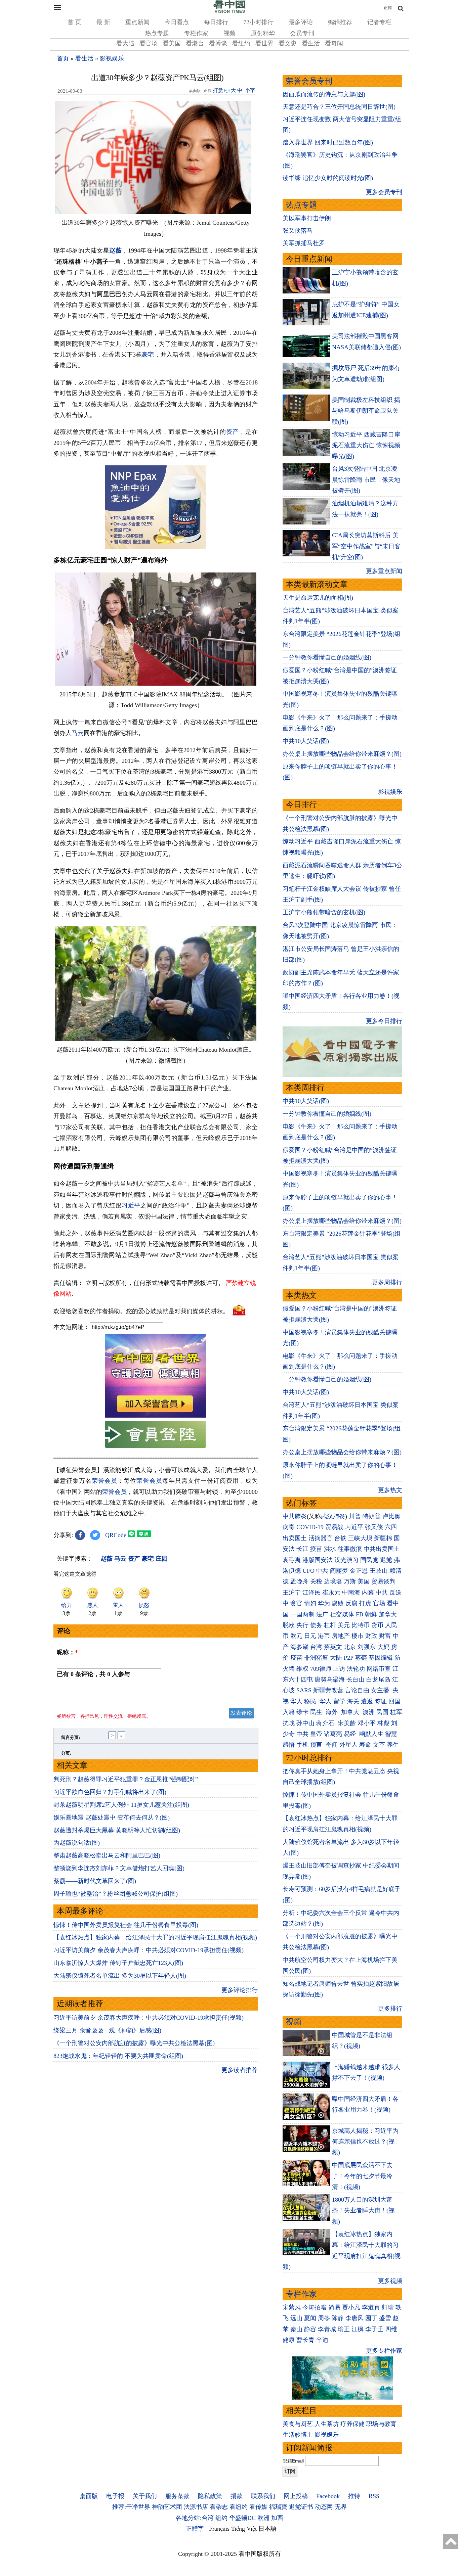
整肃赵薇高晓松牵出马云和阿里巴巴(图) (107, 1855)
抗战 (289, 1723)
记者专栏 (379, 22)
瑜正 (344, 2329)
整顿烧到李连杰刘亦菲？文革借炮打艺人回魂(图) (119, 1868)
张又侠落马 (298, 231)
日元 (310, 1636)
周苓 (324, 2318)
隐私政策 (210, 2496)
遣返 (367, 1701)
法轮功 (356, 1669)
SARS (304, 1690)
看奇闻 (334, 43)
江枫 (358, 2329)
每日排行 (216, 22)
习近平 (131, 1205)
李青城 (327, 2329)
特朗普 (372, 1516)
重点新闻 (137, 22)
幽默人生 (371, 1734)
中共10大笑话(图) (306, 741)
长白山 (356, 1680)
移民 (310, 1701)
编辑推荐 (340, 22)
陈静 (338, 2318)
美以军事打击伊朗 (307, 218)
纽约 (221, 2518)
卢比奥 (391, 1516)
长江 (302, 1549)
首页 (63, 58)
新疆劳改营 (328, 1690)
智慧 (391, 1734)
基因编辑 (381, 1658)
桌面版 (89, 2496)
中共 (322, 1571)
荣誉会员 (105, 1481)
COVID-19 (310, 1527)
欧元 (296, 1636)
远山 (296, 2318)
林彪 (383, 1723)
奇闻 (332, 1745)
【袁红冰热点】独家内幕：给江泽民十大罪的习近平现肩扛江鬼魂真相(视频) (155, 1937)
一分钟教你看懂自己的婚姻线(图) (327, 657)
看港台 (195, 43)
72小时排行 (258, 22)
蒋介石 (326, 1723)
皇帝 (316, 1734)
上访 (339, 1669)
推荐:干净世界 (131, 2507)
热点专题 (157, 33)
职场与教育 (381, 2424)
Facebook (328, 2496)
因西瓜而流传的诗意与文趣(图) (324, 94)
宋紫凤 (292, 2307)
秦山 (296, 2329)
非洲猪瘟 (316, 1658)
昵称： (67, 1652)
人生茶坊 (327, 2424)
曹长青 (305, 2340)
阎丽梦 (339, 1571)
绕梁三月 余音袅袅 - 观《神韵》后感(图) (107, 2030)
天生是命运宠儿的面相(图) (318, 598)
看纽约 (241, 43)
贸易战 (334, 1527)
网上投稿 (296, 2496)
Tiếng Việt (244, 2529)
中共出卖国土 (382, 1549)
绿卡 (302, 1712)
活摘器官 (321, 1538)
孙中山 (305, 1723)
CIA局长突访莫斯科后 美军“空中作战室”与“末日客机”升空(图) (366, 546)
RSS (374, 2496)
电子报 (115, 2496)
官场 (379, 1603)
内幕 (368, 1593)
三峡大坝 (360, 1538)
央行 (302, 1625)
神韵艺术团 (167, 2507)
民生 (317, 1712)
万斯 (350, 1581)
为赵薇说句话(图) (77, 1843)
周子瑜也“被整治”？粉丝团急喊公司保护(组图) (116, 1894)
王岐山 (379, 1571)
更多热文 (390, 1490)
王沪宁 (292, 1593)
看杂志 (219, 2507)
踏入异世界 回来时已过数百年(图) (328, 142)
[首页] (229, 11)
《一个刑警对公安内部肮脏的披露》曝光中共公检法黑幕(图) (134, 2043)
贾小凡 (351, 2307)
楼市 (358, 1636)
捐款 (237, 2496)
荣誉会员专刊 (309, 81)
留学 (339, 1701)
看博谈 (218, 43)
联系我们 (263, 2496)
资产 (233, 432)
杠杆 (330, 1625)
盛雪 (385, 2318)
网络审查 (379, 1669)
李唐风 (354, 2318)
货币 (377, 1625)
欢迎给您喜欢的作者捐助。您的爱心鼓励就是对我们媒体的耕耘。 (141, 1311)
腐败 (338, 1603)
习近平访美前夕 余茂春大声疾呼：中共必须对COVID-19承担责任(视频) (149, 1950)
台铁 (340, 1538)
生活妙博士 (298, 2435)
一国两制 (302, 1614)
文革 (379, 1745)
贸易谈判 (384, 1581)
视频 (229, 33)
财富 (385, 1636)
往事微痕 (350, 1549)
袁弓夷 (292, 1560)
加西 (277, 2518)
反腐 (351, 1603)
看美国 (172, 43)
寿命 (365, 1745)
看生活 (311, 43)
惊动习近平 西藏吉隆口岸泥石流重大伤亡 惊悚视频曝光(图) (366, 445)
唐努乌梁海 (330, 1680)
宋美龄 (347, 1723)
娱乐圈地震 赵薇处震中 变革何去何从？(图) (112, 1818)
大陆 (336, 1658)
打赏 (218, 90)
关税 (316, 1581)
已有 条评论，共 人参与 (93, 1674)
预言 (317, 1745)
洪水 (330, 1549)
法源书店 (196, 2507)
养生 (393, 1745)
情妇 (310, 1603)
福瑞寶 (278, 2507)
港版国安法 (318, 1560)
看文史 (288, 43)
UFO (308, 1571)
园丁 (371, 2318)
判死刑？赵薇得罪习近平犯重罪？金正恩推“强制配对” (126, 1779)
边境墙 (333, 1581)
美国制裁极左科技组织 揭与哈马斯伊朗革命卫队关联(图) (366, 411)
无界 (341, 2507)
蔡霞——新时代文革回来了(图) (95, 1881)
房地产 (341, 1636)
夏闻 (310, 2318)
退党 (386, 1560)
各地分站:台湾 (195, 2518)
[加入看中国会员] (156, 1416)
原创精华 (263, 33)
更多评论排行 (240, 1990)
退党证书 (301, 2507)
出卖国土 (295, 1538)
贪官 (296, 1603)
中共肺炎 (295, 1516)
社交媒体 (342, 1614)
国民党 (369, 1560)
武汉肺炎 (333, 1516)
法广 (322, 1614)
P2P (348, 1658)
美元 (344, 1625)
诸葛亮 (333, 1734)
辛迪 (322, 2340)
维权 (302, 1669)
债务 (316, 1625)
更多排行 (390, 2009)
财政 (371, 1636)
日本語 (267, 2529)
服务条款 (177, 2496)
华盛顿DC (242, 2518)
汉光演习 (346, 1560)
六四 (391, 1527)
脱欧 (289, 1625)
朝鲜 (371, 1614)
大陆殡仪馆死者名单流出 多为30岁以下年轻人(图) (120, 1976)
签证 (381, 1701)
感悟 (289, 1745)
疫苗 (316, 1549)
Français (219, 2529)
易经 (351, 1734)
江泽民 (311, 1593)
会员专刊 (302, 33)
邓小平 (367, 1723)
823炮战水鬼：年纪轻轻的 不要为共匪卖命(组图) (118, 2056)
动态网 (324, 2507)
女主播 (381, 1690)
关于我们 (145, 2496)
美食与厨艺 (298, 2424)
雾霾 (361, 1658)
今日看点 (177, 22)
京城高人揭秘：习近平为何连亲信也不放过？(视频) (365, 2142)
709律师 (321, 1669)
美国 (364, 1581)
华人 (296, 1701)
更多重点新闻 (384, 571)
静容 (310, 2329)
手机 (302, 1745)
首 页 (74, 22)
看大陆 (125, 43)
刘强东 (367, 1647)
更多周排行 (387, 1282)
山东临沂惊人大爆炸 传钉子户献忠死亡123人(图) (118, 1963)
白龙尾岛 (378, 1680)
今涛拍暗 (315, 2307)
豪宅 (148, 355)
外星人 (348, 1745)
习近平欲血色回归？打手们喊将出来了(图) (110, 1792)
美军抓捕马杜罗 (304, 243)
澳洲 (369, 1712)
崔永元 (331, 1593)
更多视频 (390, 2281)
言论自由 (357, 1690)
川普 (355, 1516)
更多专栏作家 (384, 2351)
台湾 (316, 1647)
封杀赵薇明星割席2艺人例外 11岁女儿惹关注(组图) (121, 1805)
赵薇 (115, 250)
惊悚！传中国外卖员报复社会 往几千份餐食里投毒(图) (126, 1925)
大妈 (383, 1647)
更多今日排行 (384, 1021)
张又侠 (374, 1527)
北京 (350, 1647)
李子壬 (374, 2329)
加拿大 (388, 1614)
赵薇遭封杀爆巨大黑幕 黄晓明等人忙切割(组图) (117, 1830)
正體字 (195, 2529)
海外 (332, 1712)
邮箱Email (293, 2461)
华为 (324, 1603)
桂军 (396, 1712)
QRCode (116, 1535)
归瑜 (388, 2307)
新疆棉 (383, 1538)
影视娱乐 (112, 58)
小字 (250, 90)
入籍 (289, 1712)
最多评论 (301, 22)
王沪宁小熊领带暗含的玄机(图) (324, 912)
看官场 (149, 43)
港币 (324, 1636)
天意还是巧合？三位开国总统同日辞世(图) (339, 107)
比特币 (361, 1625)
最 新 (103, 22)
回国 (394, 1701)
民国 (382, 1712)
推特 (354, 2496)
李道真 (371, 2307)
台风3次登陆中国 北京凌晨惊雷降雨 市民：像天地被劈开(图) (366, 480)
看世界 (264, 43)
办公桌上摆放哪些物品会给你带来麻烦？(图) (342, 754)
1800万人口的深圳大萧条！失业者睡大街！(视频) (363, 2211)
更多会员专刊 (384, 192)
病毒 (289, 1527)
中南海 (351, 1593)
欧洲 (263, 2518)
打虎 (365, 1603)
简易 (334, 2307)
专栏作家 (196, 33)
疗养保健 (352, 2424)
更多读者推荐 (240, 2070)
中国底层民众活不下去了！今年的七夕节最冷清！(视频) (362, 2176)
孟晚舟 (299, 1581)
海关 (353, 1701)
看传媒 (258, 2507)
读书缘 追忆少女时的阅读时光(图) (328, 178)
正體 (388, 8)
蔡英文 (333, 1647)
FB (360, 1614)
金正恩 (359, 1571)
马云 (78, 733)
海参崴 (299, 1647)
